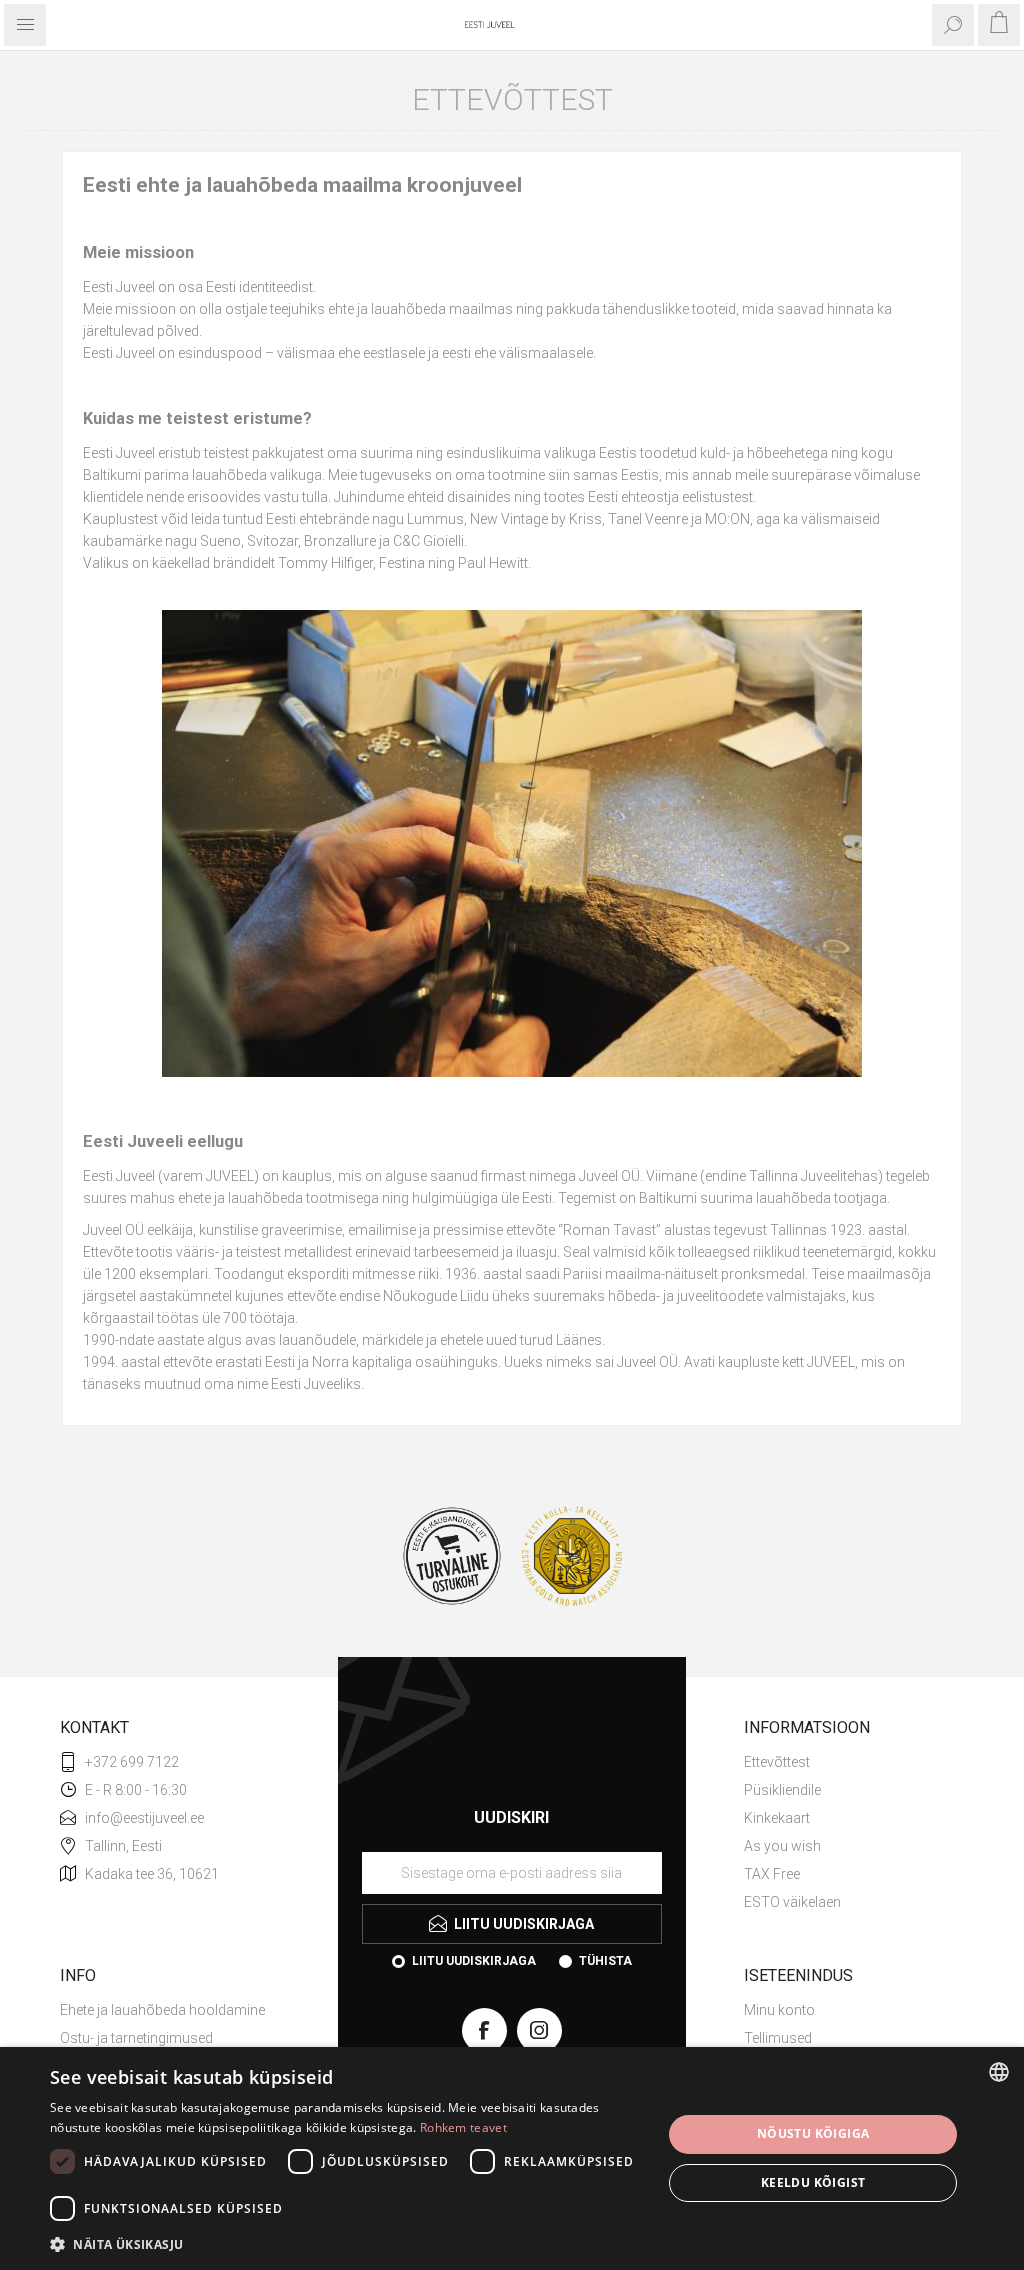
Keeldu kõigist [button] (813, 2182)
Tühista (605, 1961)
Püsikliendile (782, 1790)
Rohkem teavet (463, 2127)
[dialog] (512, 2158)
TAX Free (772, 1874)
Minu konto (779, 2010)
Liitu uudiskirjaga (474, 1961)
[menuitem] (854, 1762)
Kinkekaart (777, 1818)
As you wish (782, 1846)
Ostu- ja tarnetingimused (136, 2038)
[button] (347, 2243)
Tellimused (778, 2038)
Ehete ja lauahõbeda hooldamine (162, 2010)
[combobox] (999, 2072)
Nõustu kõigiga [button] (813, 2133)
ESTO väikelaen (792, 1902)
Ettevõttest (777, 1762)
